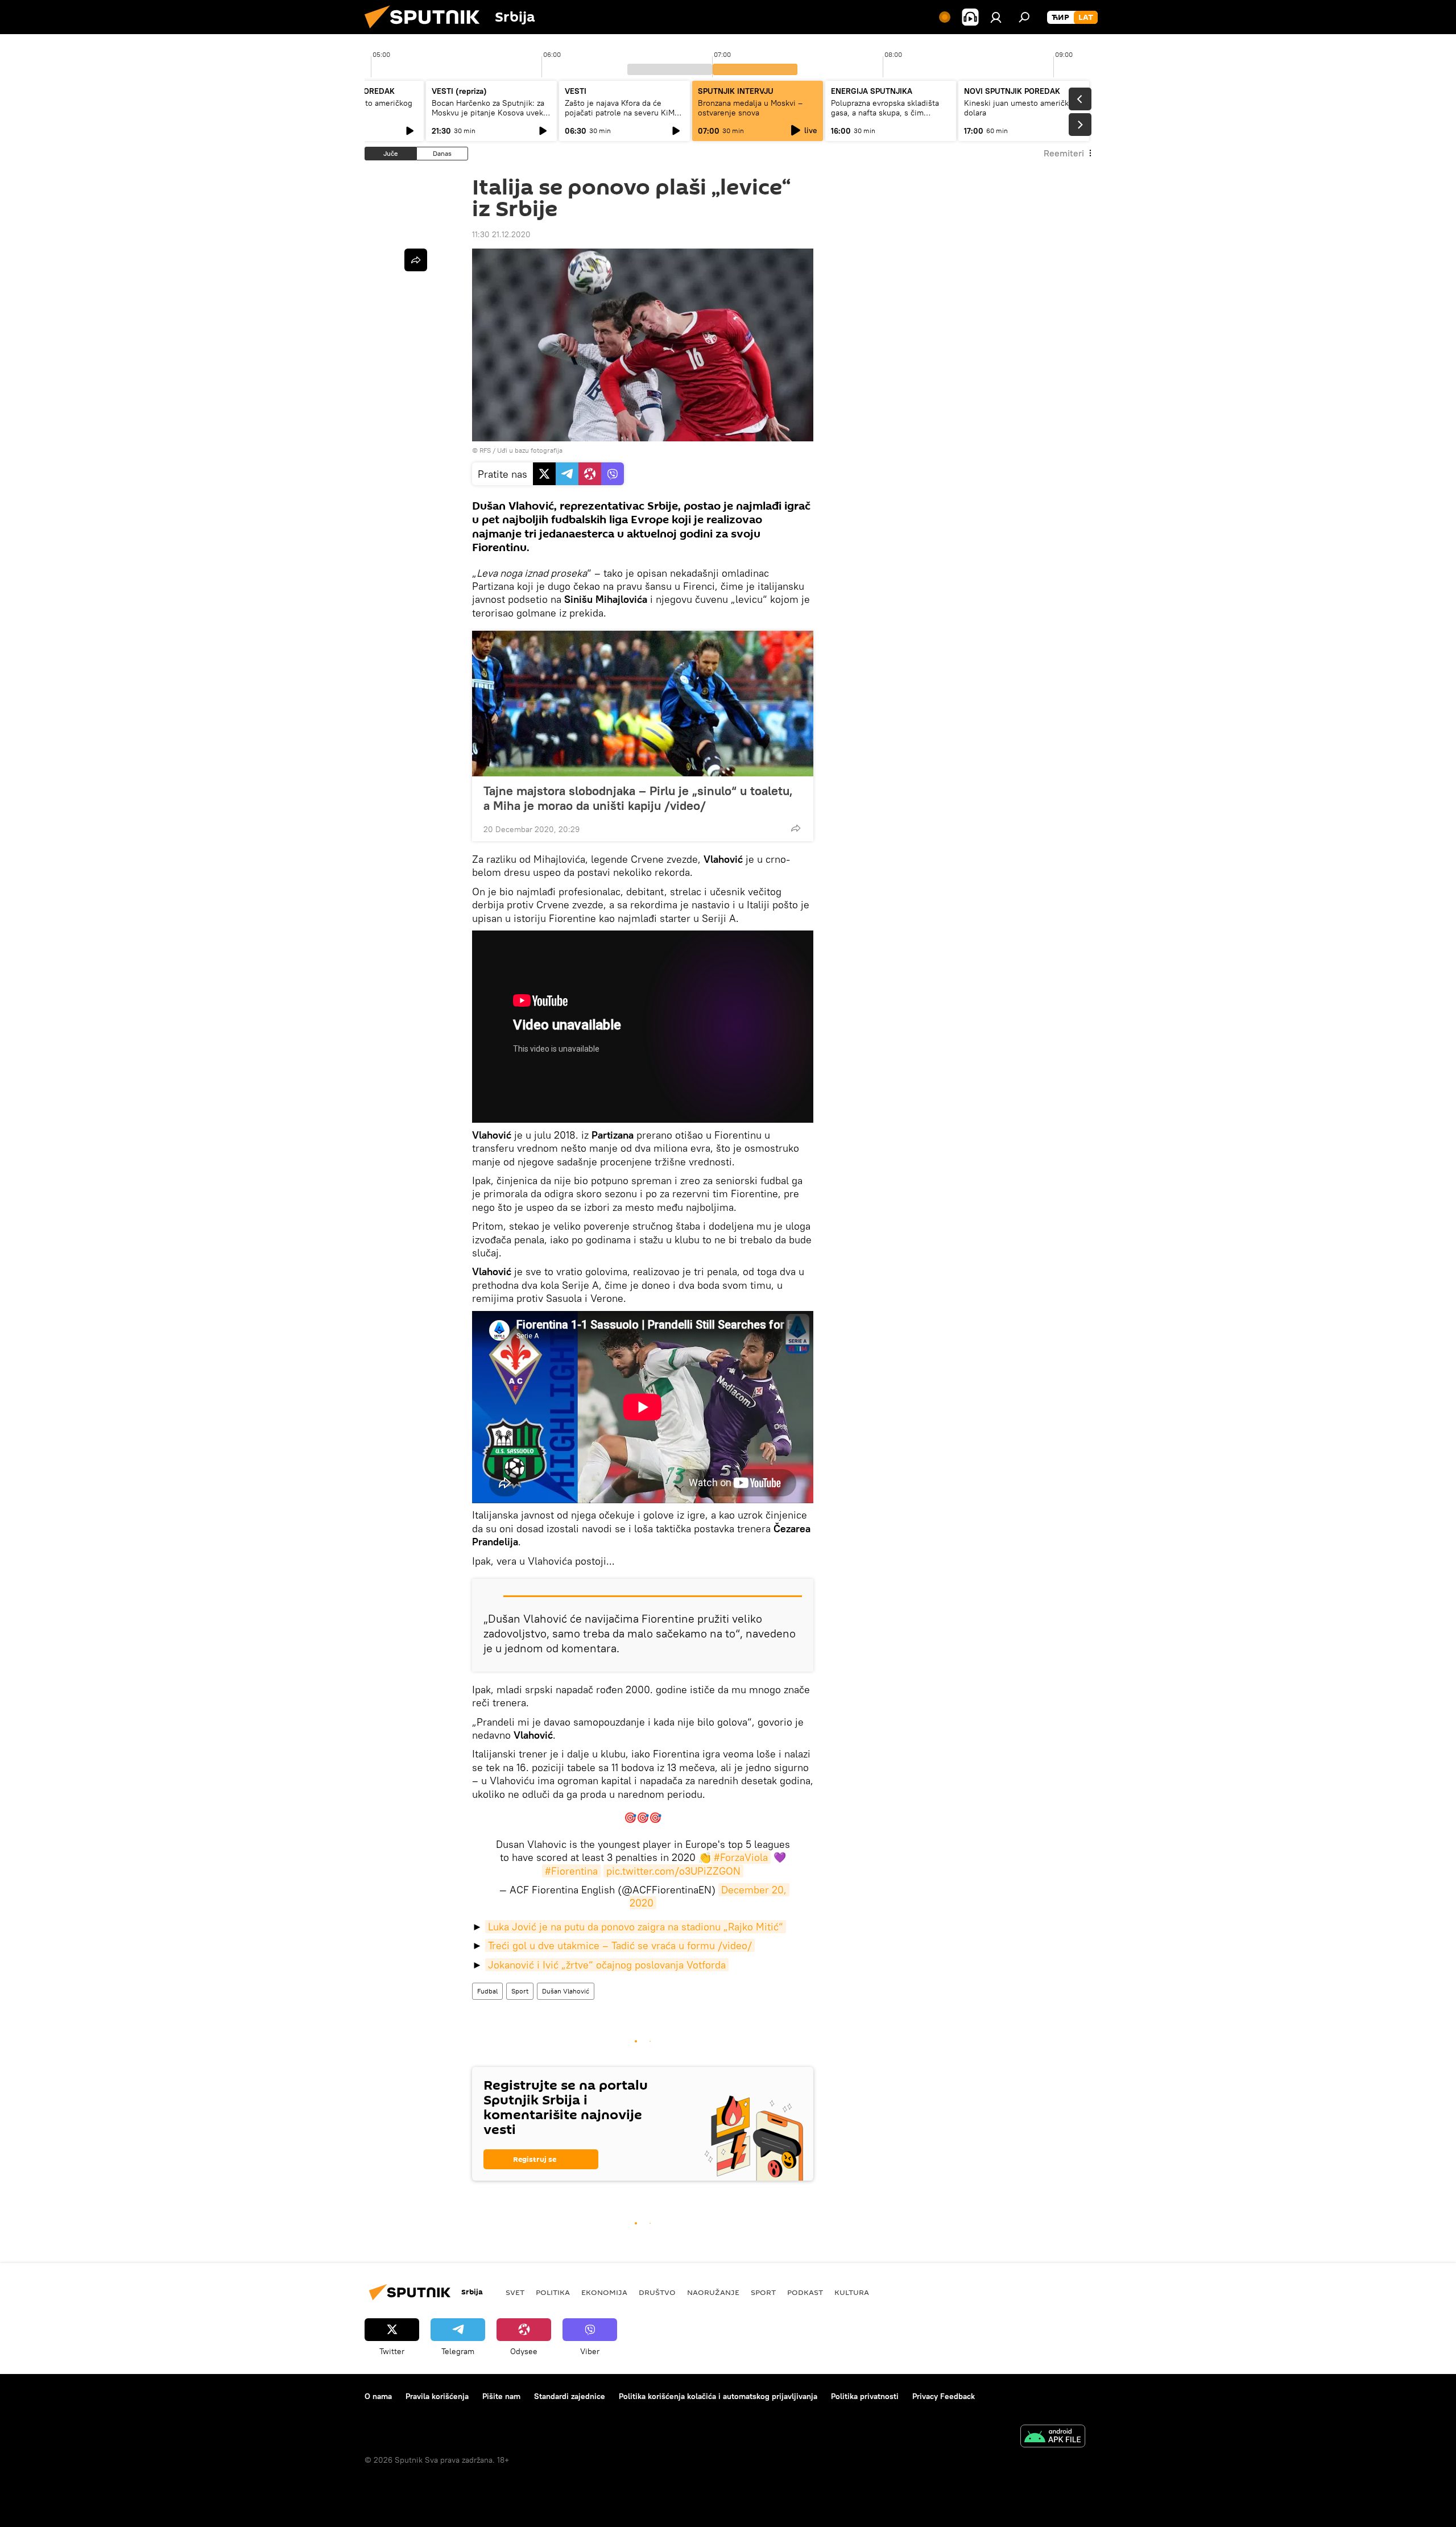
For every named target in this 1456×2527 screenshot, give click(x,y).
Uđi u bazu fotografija (530, 450)
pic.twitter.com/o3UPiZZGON (673, 1871)
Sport (520, 1991)
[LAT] (1086, 18)
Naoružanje (713, 2292)
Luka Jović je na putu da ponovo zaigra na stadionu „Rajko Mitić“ (636, 1927)
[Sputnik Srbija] (427, 31)
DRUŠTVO (657, 2292)
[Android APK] (1053, 2437)
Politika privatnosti (865, 2396)
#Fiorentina (571, 1871)
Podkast (805, 2292)
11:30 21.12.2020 (501, 234)
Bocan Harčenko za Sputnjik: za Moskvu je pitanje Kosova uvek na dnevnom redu (488, 113)
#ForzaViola (741, 1857)
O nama (378, 2396)
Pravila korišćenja (437, 2396)
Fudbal (487, 1991)
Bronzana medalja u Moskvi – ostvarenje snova (750, 108)
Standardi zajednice (570, 2396)
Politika (553, 2292)
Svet (515, 2292)
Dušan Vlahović (566, 1991)
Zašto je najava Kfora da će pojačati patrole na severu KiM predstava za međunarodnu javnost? (620, 117)
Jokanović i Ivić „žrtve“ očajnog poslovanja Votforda (607, 1965)
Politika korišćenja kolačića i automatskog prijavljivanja (718, 2396)
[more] (796, 828)
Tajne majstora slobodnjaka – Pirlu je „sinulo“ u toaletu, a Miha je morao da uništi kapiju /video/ (638, 798)
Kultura (852, 2292)
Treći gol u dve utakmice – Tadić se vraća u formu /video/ (620, 1945)
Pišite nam (501, 2396)
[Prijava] (996, 17)
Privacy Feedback (944, 2396)
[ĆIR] (1060, 18)
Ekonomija (604, 2292)
